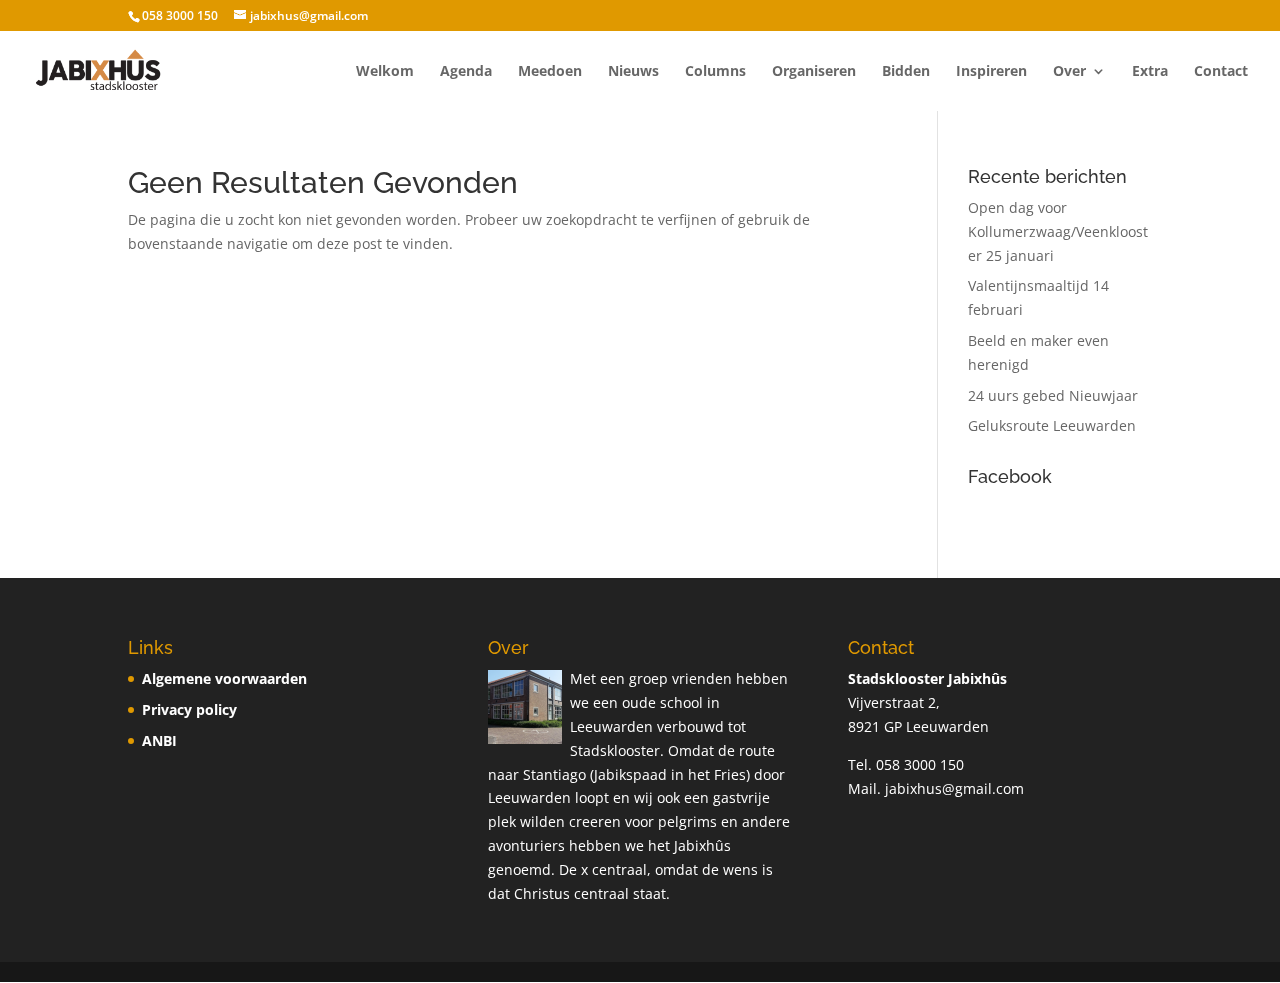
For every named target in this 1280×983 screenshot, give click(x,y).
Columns (715, 72)
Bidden (906, 72)
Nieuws (633, 72)
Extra (1150, 72)
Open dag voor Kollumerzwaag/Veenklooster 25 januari (1058, 231)
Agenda (466, 72)
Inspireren (991, 72)
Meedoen (550, 72)
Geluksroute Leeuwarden (1052, 425)
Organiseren (814, 72)
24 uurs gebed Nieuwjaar (1053, 395)
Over (1069, 72)
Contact (1221, 72)
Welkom (385, 72)
